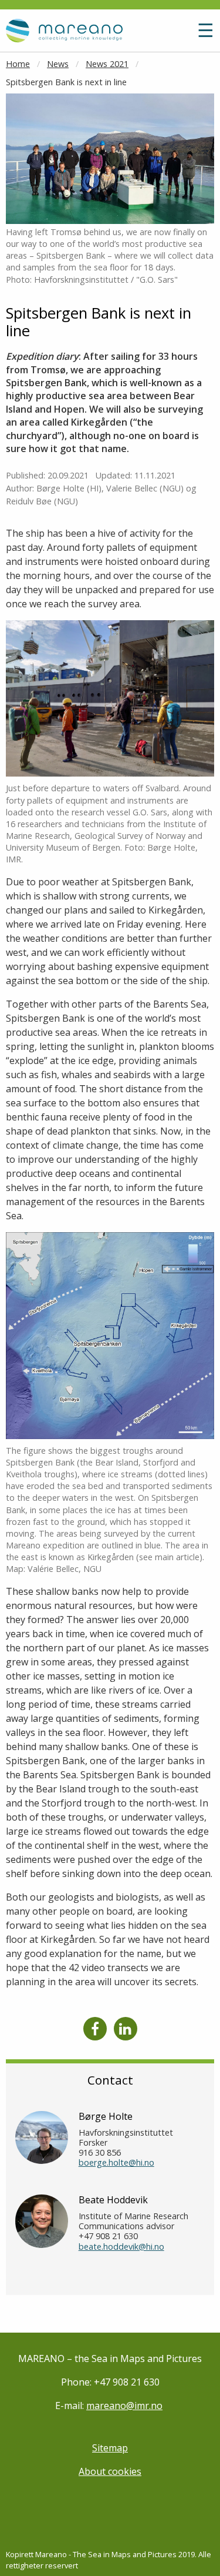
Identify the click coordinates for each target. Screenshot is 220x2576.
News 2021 (107, 64)
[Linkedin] (126, 2029)
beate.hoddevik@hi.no (121, 2247)
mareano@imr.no (124, 2406)
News (58, 64)
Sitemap (110, 2448)
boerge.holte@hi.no (116, 2162)
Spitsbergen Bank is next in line (66, 82)
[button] (180, 35)
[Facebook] (95, 2029)
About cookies (110, 2471)
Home (18, 64)
